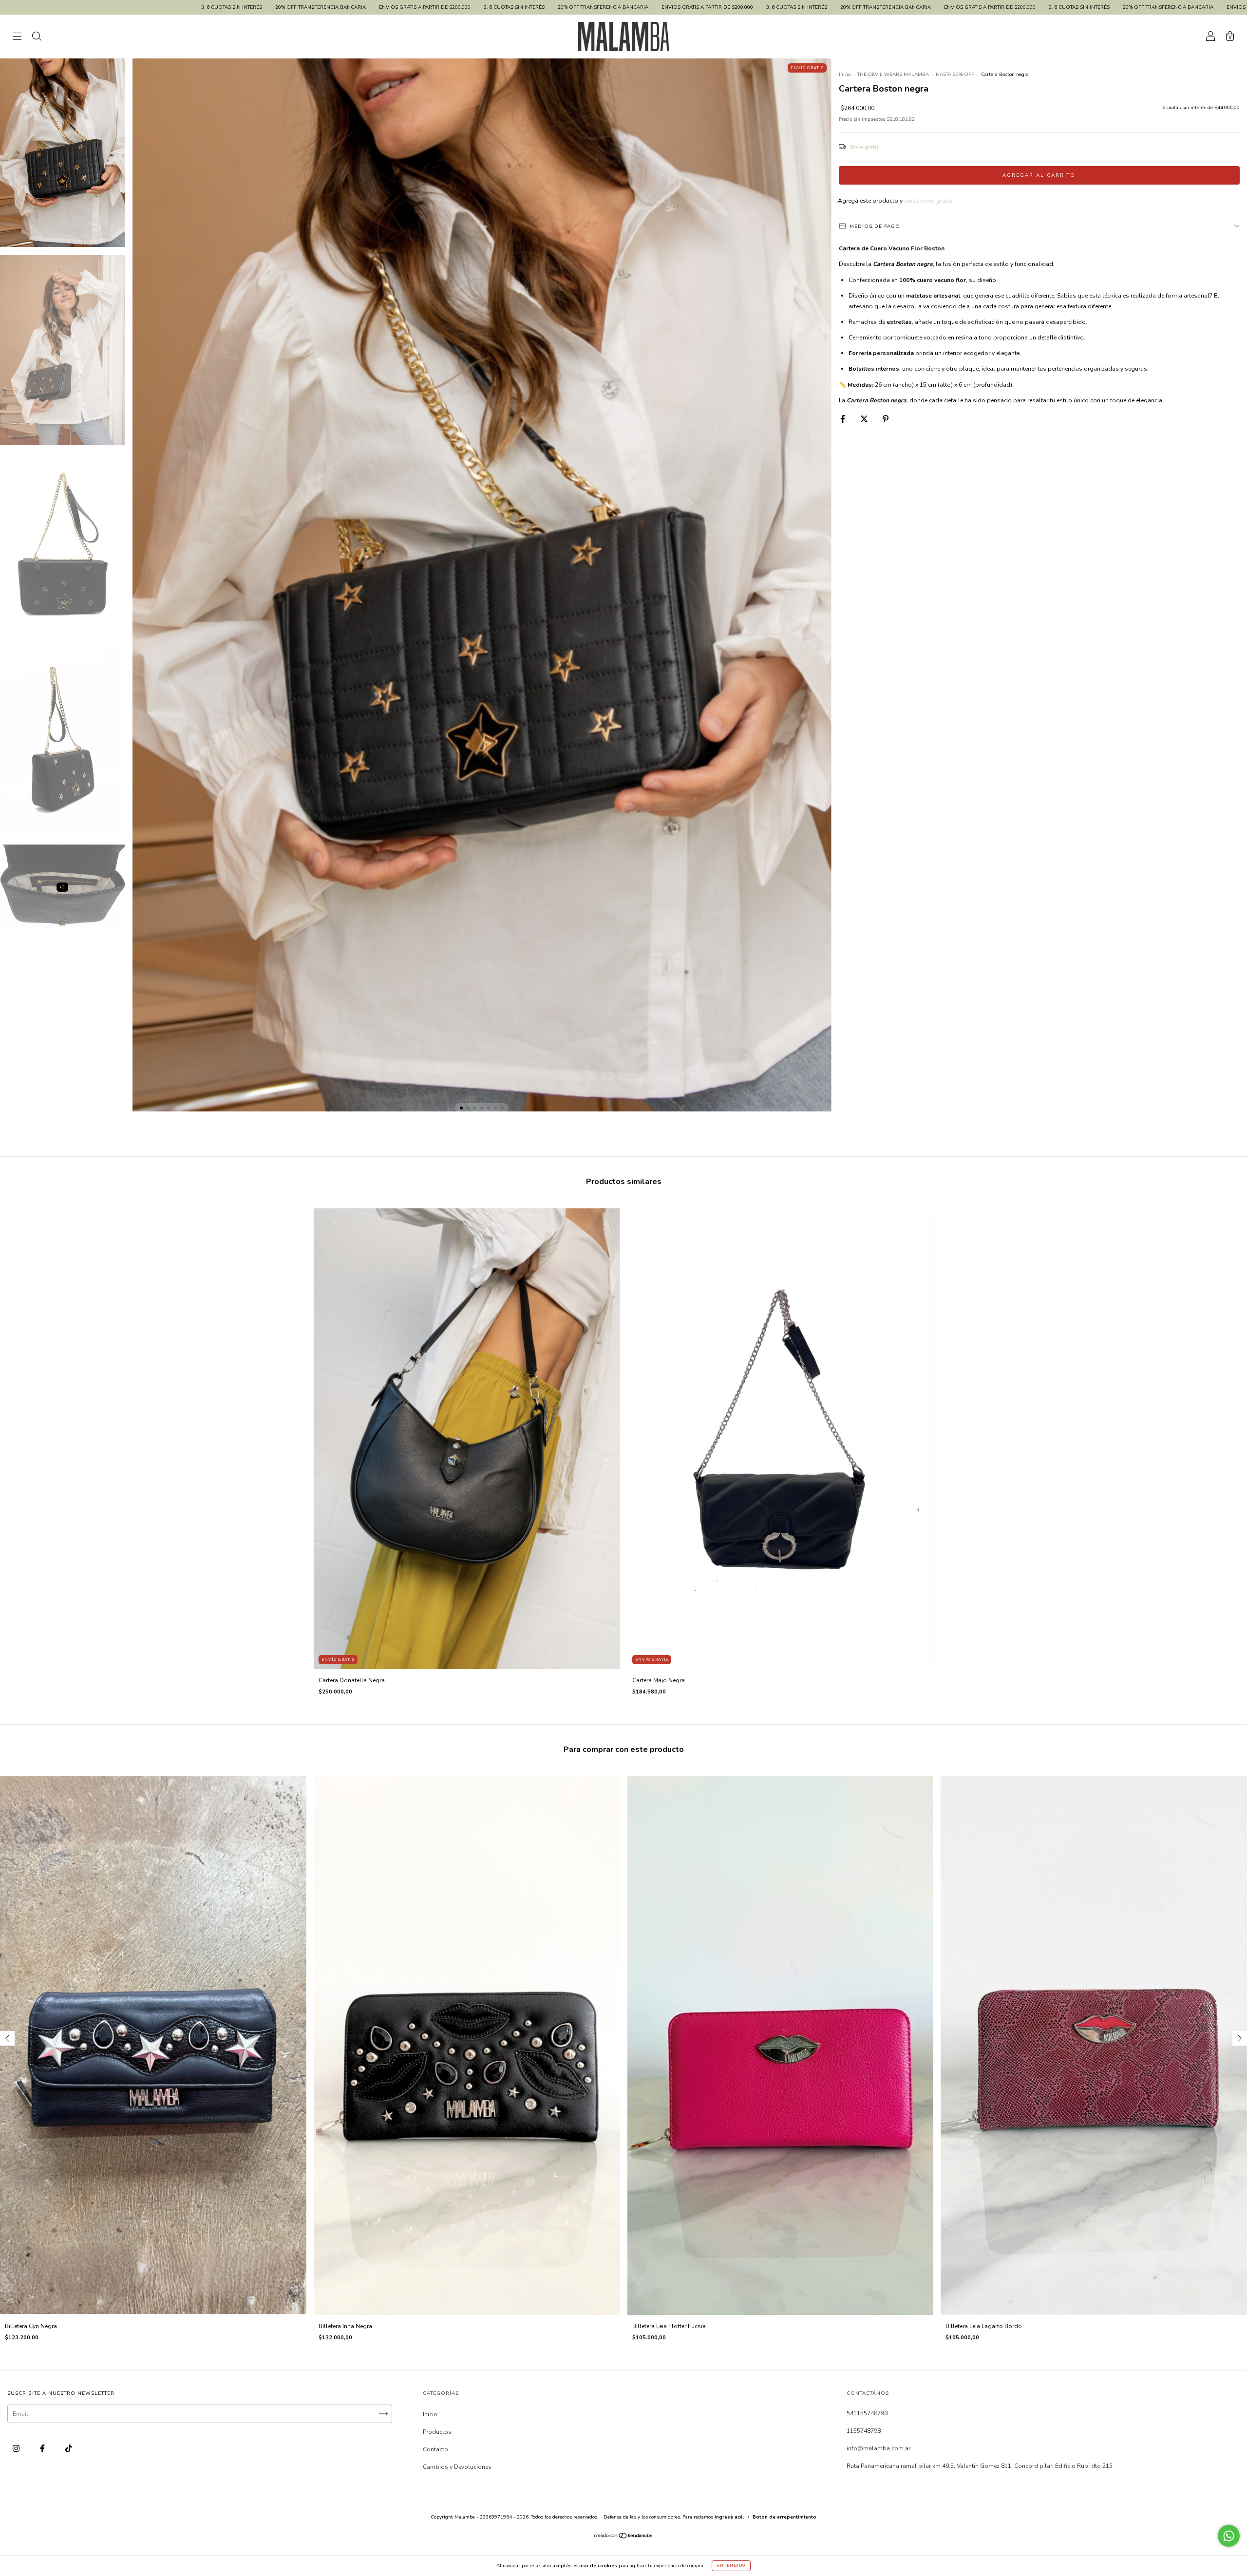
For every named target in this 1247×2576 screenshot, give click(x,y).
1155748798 (864, 2431)
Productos (437, 2432)
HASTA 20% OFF (955, 75)
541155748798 (867, 2413)
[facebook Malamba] (43, 2448)
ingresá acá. (729, 2517)
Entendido (731, 2566)
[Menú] (17, 38)
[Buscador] (37, 38)
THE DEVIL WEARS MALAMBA (893, 75)
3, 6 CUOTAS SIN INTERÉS (308, 7)
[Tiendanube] (624, 2537)
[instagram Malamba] (17, 2448)
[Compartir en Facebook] (843, 419)
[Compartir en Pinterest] (886, 419)
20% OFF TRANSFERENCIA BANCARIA (114, 7)
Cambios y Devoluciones (457, 2467)
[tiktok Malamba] (69, 2448)
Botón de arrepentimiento (784, 2517)
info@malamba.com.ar (879, 2448)
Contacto (435, 2449)
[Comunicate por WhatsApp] (1229, 2536)
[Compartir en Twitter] (865, 419)
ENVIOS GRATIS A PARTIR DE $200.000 (218, 7)
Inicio (845, 75)
